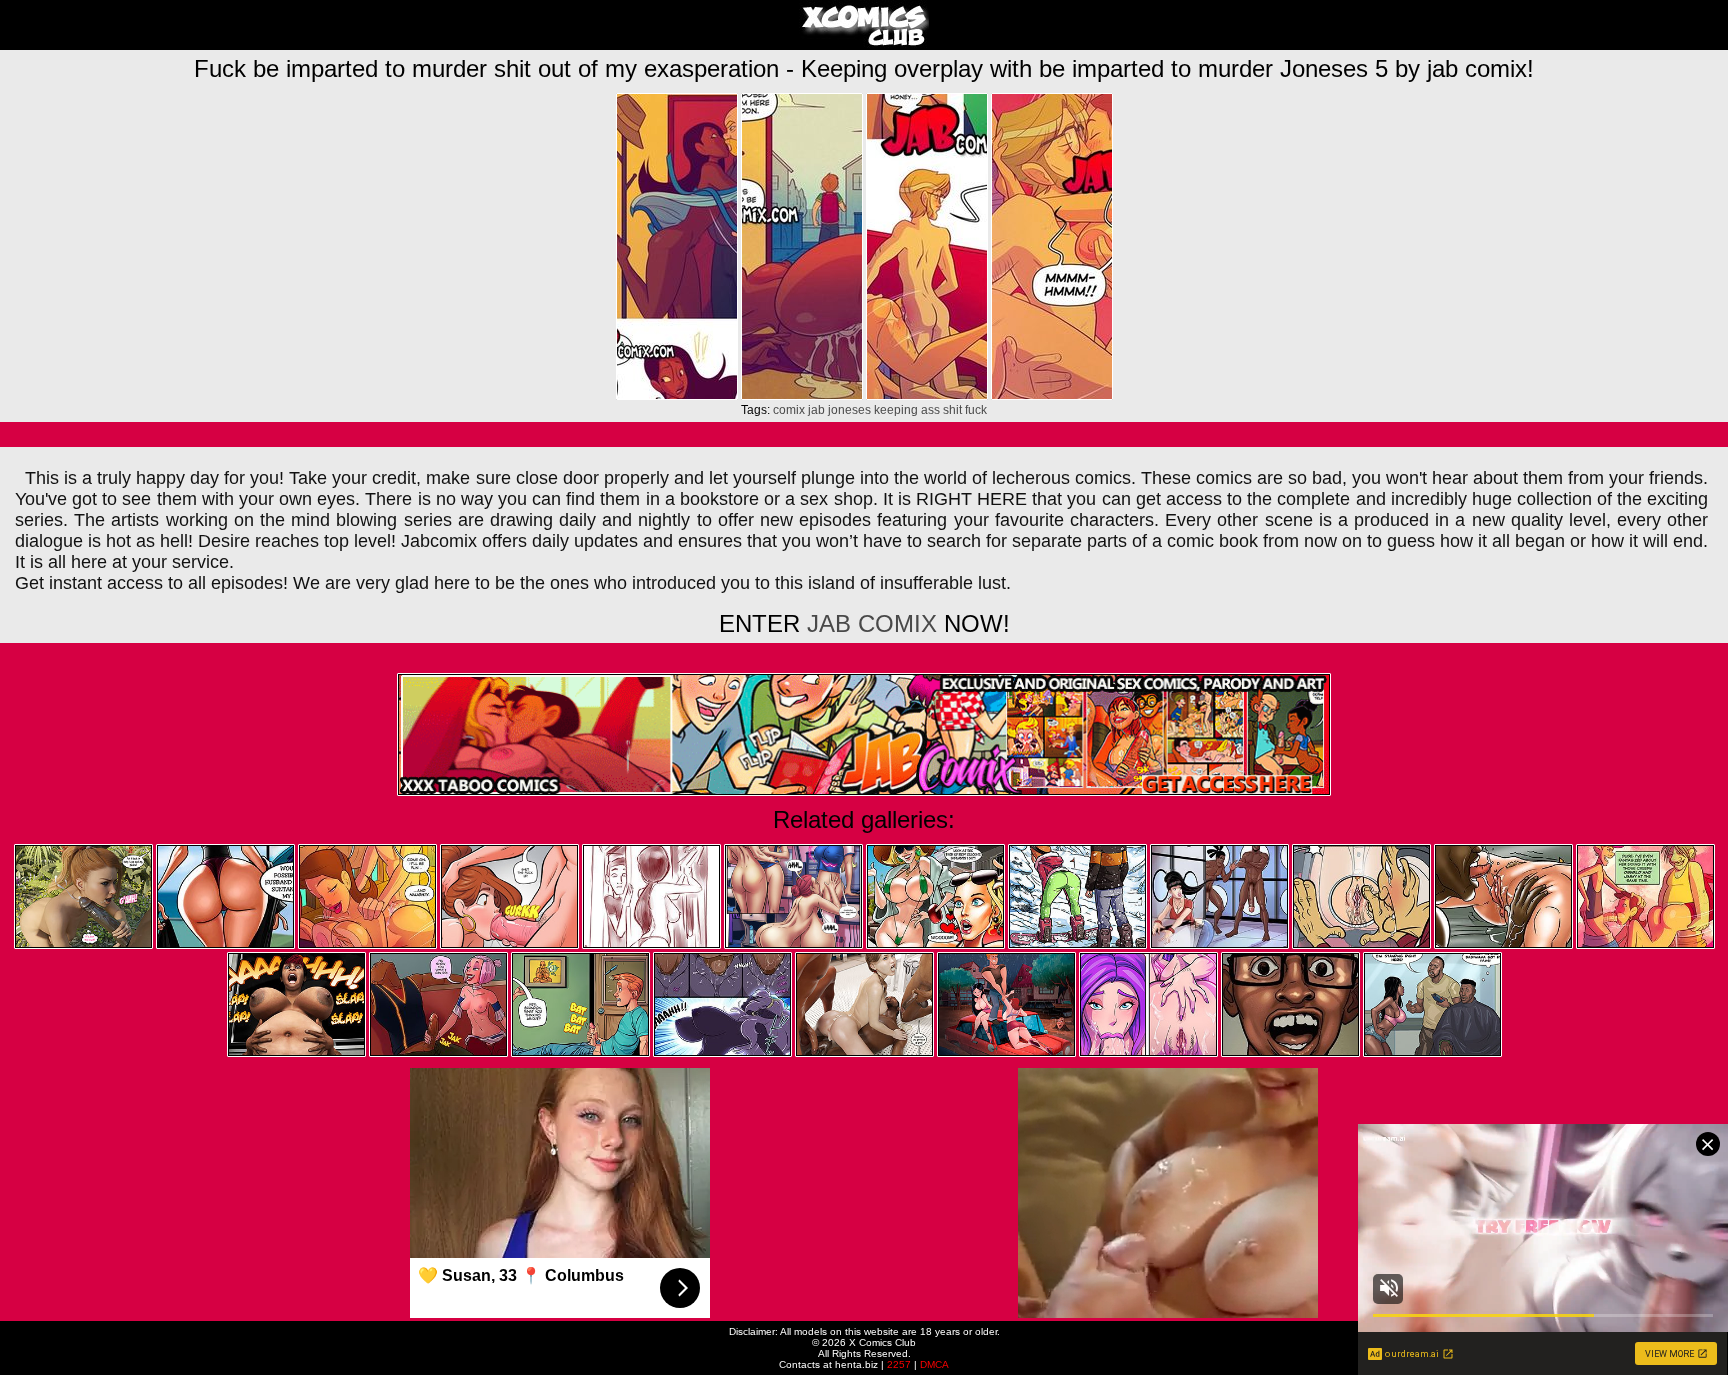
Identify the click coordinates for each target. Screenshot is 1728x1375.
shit (952, 410)
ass (930, 410)
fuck (976, 410)
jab (816, 410)
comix (789, 410)
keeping (896, 410)
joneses (849, 410)
